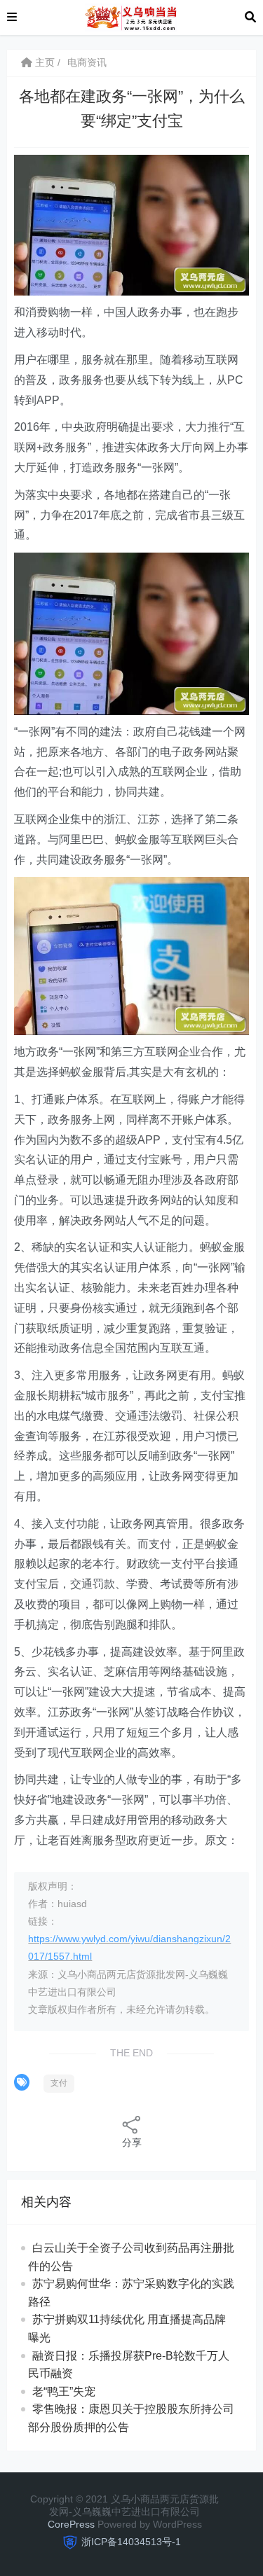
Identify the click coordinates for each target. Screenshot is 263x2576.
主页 (43, 62)
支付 (59, 2083)
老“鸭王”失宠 (64, 2391)
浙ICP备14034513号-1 (131, 2542)
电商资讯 (87, 62)
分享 (132, 2142)
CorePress (71, 2524)
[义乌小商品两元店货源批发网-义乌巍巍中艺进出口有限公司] (131, 16)
